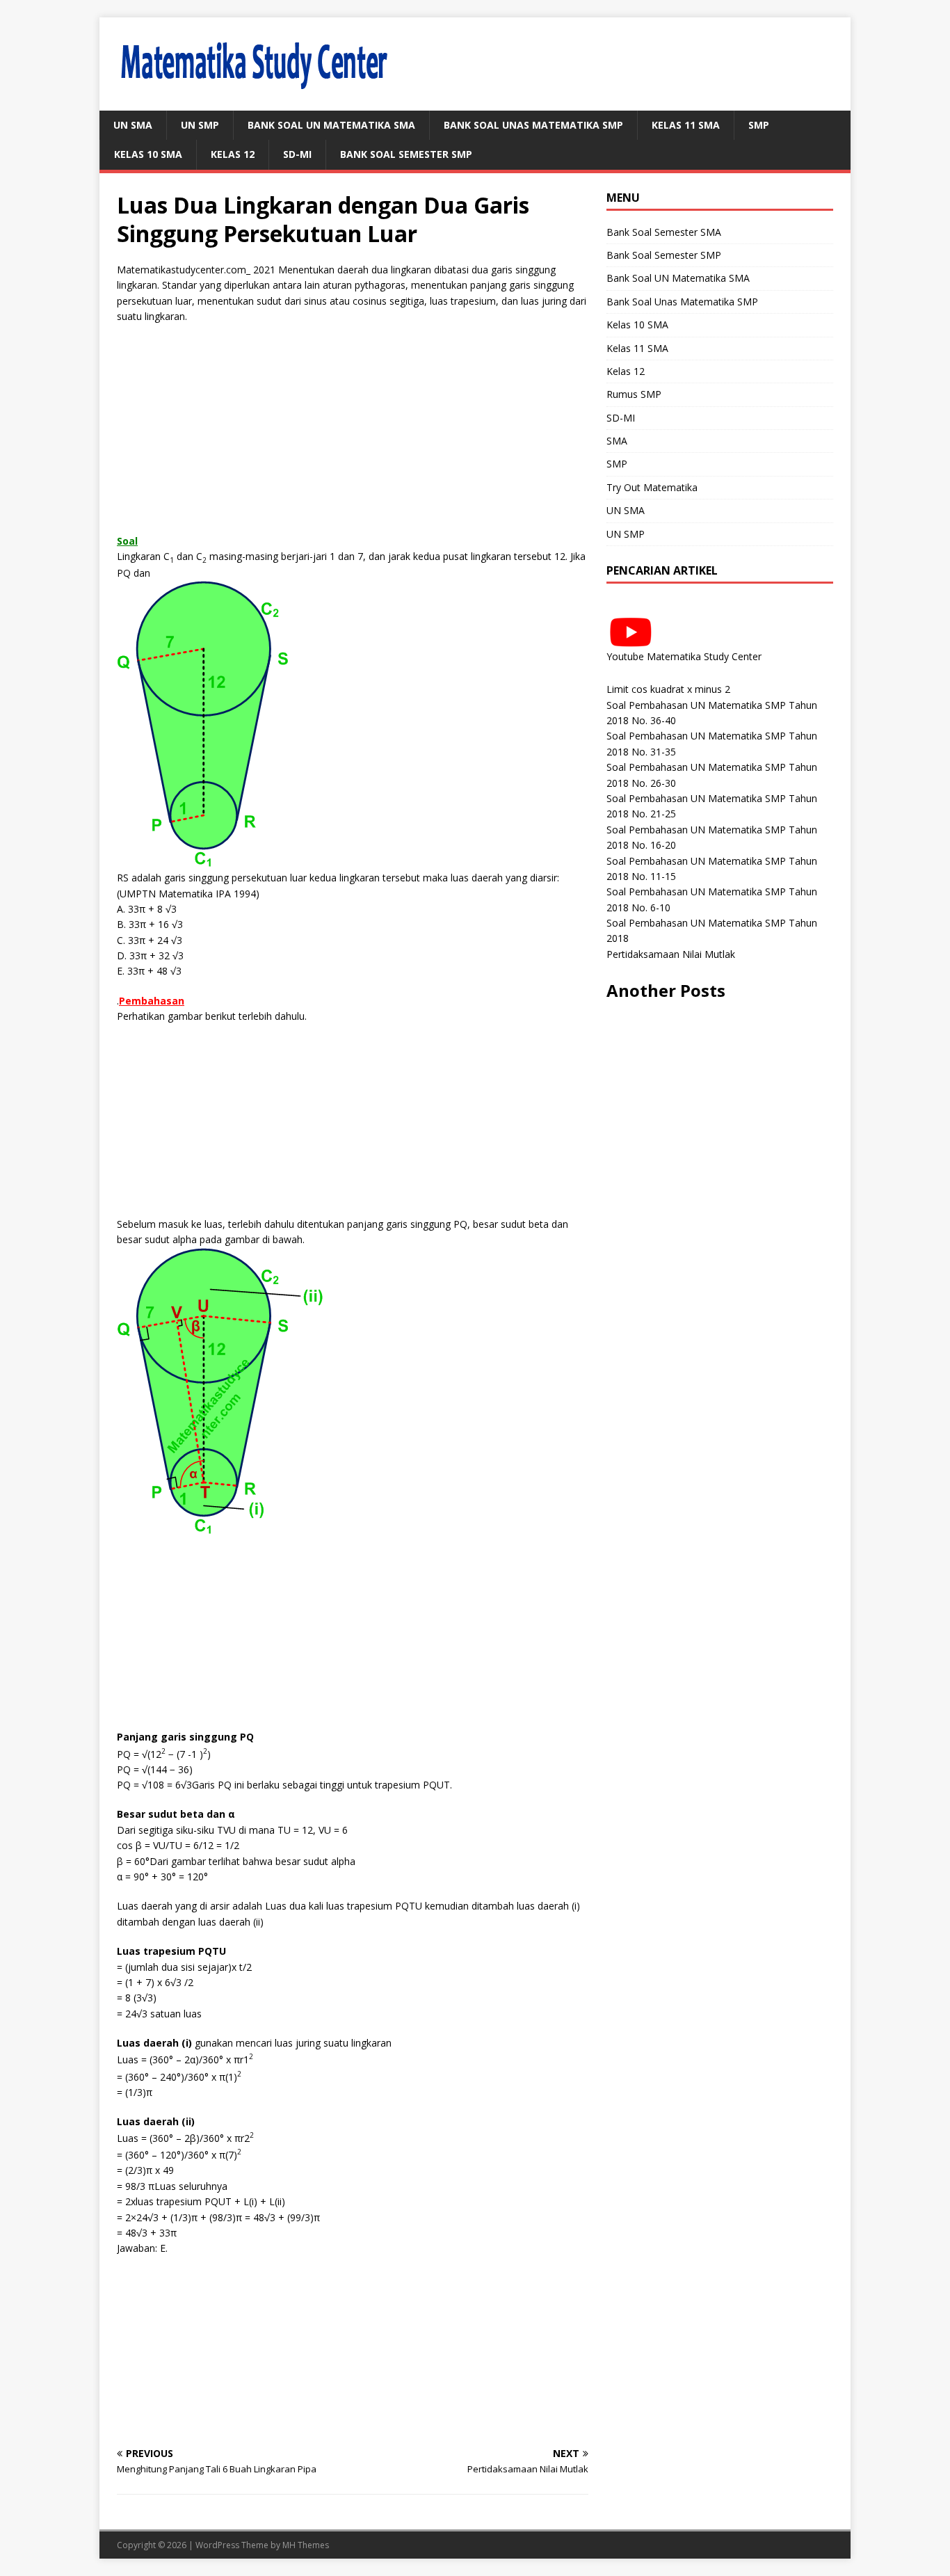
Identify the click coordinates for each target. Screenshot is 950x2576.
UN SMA (133, 125)
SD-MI (297, 154)
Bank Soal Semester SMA (664, 232)
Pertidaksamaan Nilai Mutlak (671, 954)
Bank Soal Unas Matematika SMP (533, 125)
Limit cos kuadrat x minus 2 (668, 689)
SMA (617, 441)
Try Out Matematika (652, 487)
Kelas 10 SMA (148, 154)
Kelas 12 (233, 154)
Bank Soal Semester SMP (406, 154)
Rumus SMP (634, 394)
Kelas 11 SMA (686, 125)
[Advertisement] (353, 436)
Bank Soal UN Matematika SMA (331, 125)
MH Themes (306, 2545)
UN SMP (200, 125)
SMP (759, 125)
